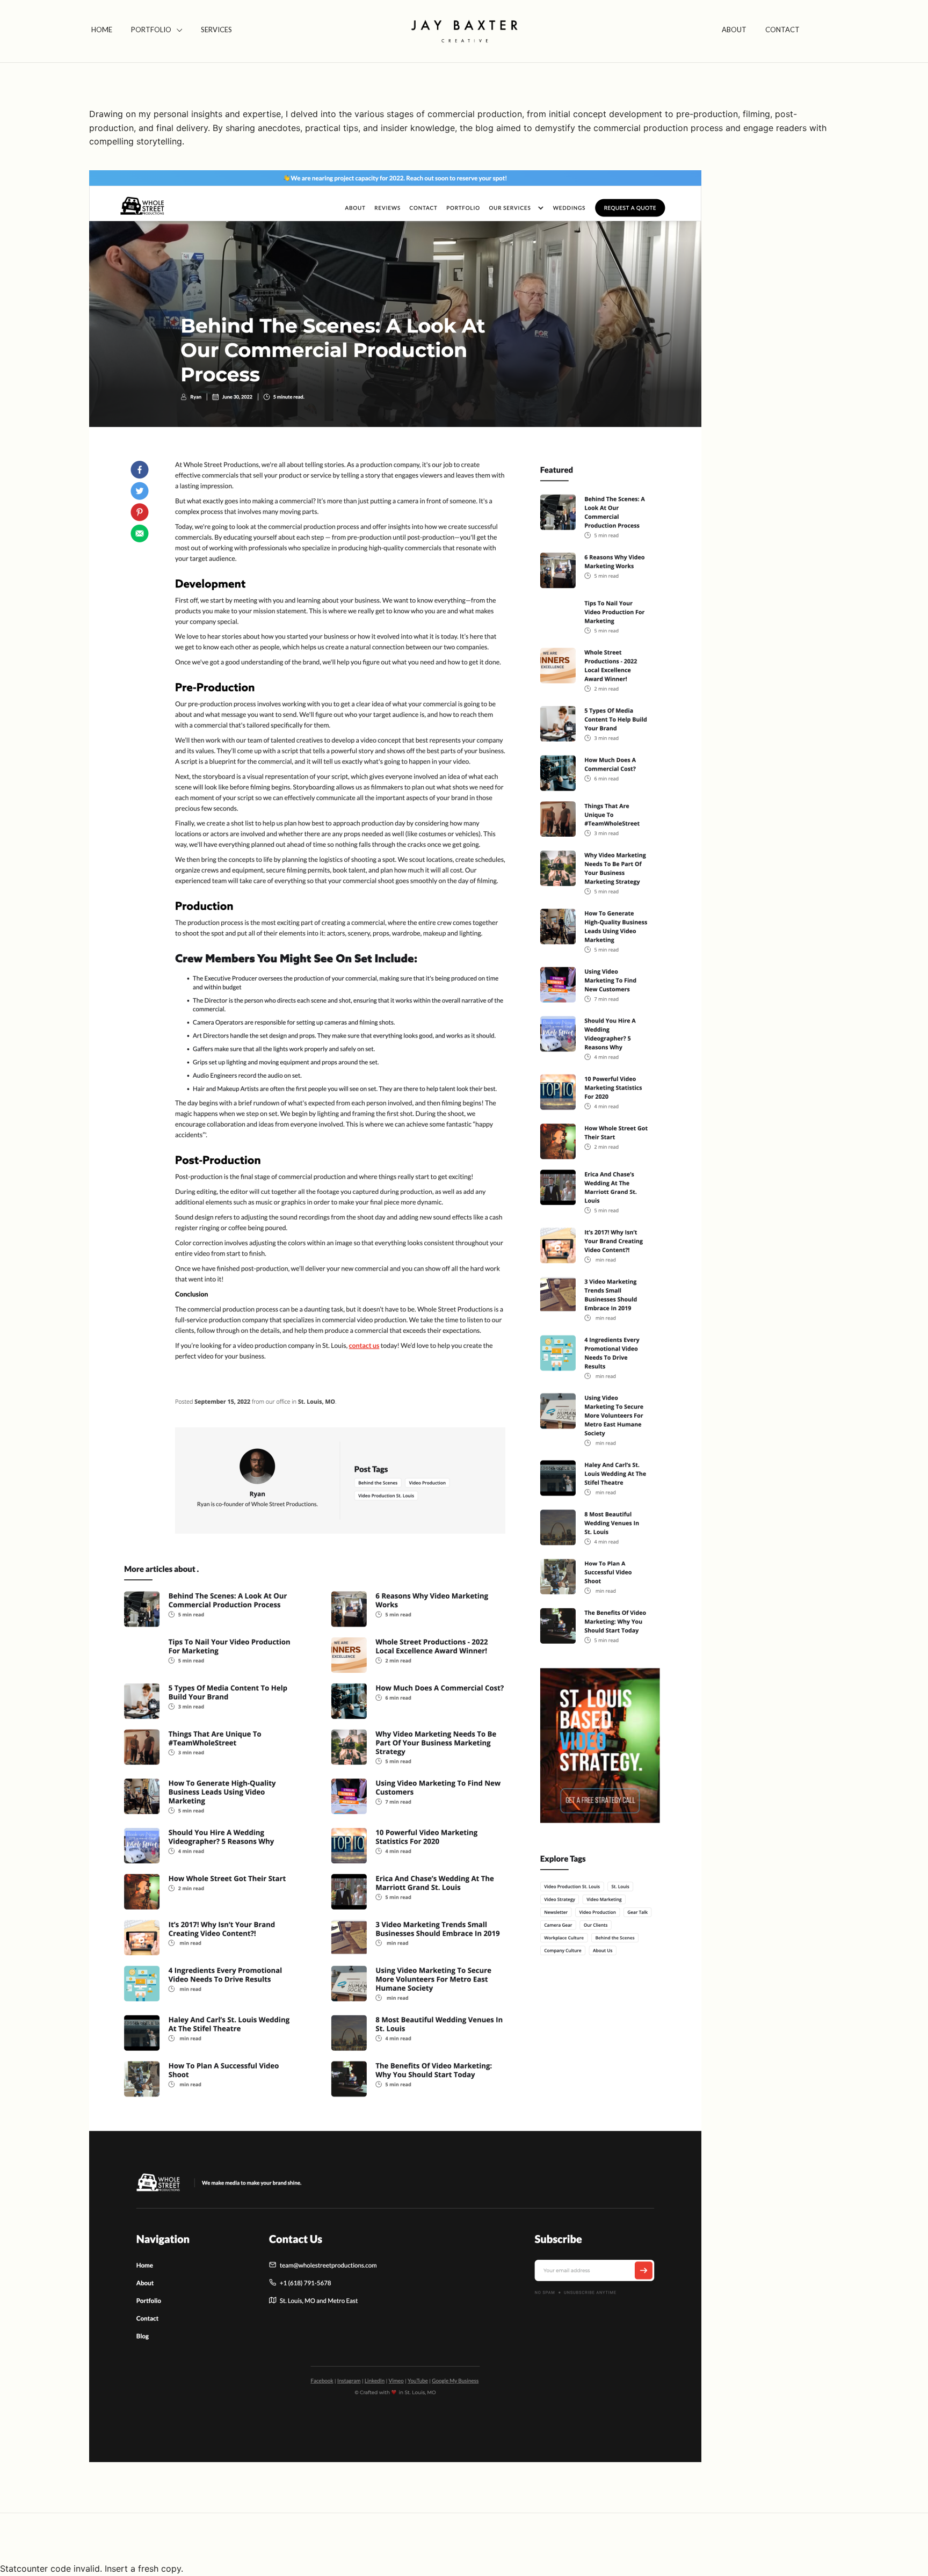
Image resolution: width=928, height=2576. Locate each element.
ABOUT (734, 30)
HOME (102, 30)
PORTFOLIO (151, 30)
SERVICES (216, 30)
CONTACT (782, 30)
